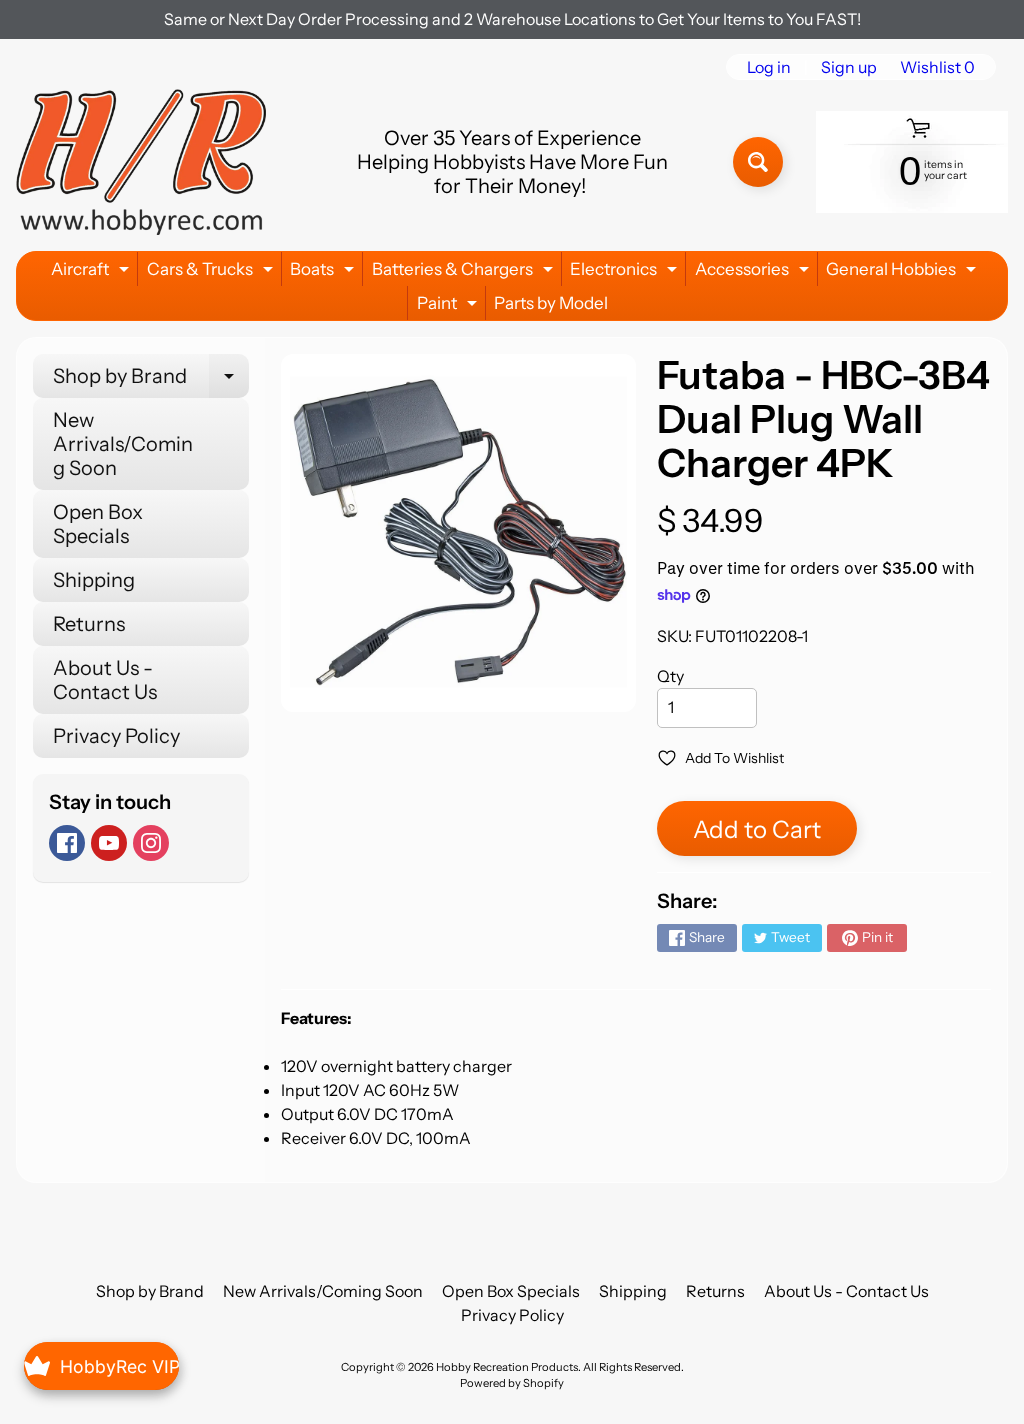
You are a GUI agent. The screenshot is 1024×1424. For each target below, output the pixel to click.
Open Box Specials (98, 524)
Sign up (849, 67)
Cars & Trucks (212, 272)
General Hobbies (903, 272)
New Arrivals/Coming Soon (123, 444)
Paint (449, 306)
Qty (670, 676)
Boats (324, 272)
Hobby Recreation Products (507, 1367)
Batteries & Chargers (465, 272)
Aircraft (92, 272)
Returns (89, 624)
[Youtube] (109, 843)
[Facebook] (67, 843)
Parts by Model (551, 303)
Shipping (94, 580)
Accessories (754, 272)
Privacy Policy (116, 736)
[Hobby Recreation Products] (141, 162)
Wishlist (937, 67)
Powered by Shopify (512, 1383)
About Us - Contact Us (105, 680)
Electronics (626, 272)
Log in (769, 67)
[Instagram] (151, 843)
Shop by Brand (151, 381)
